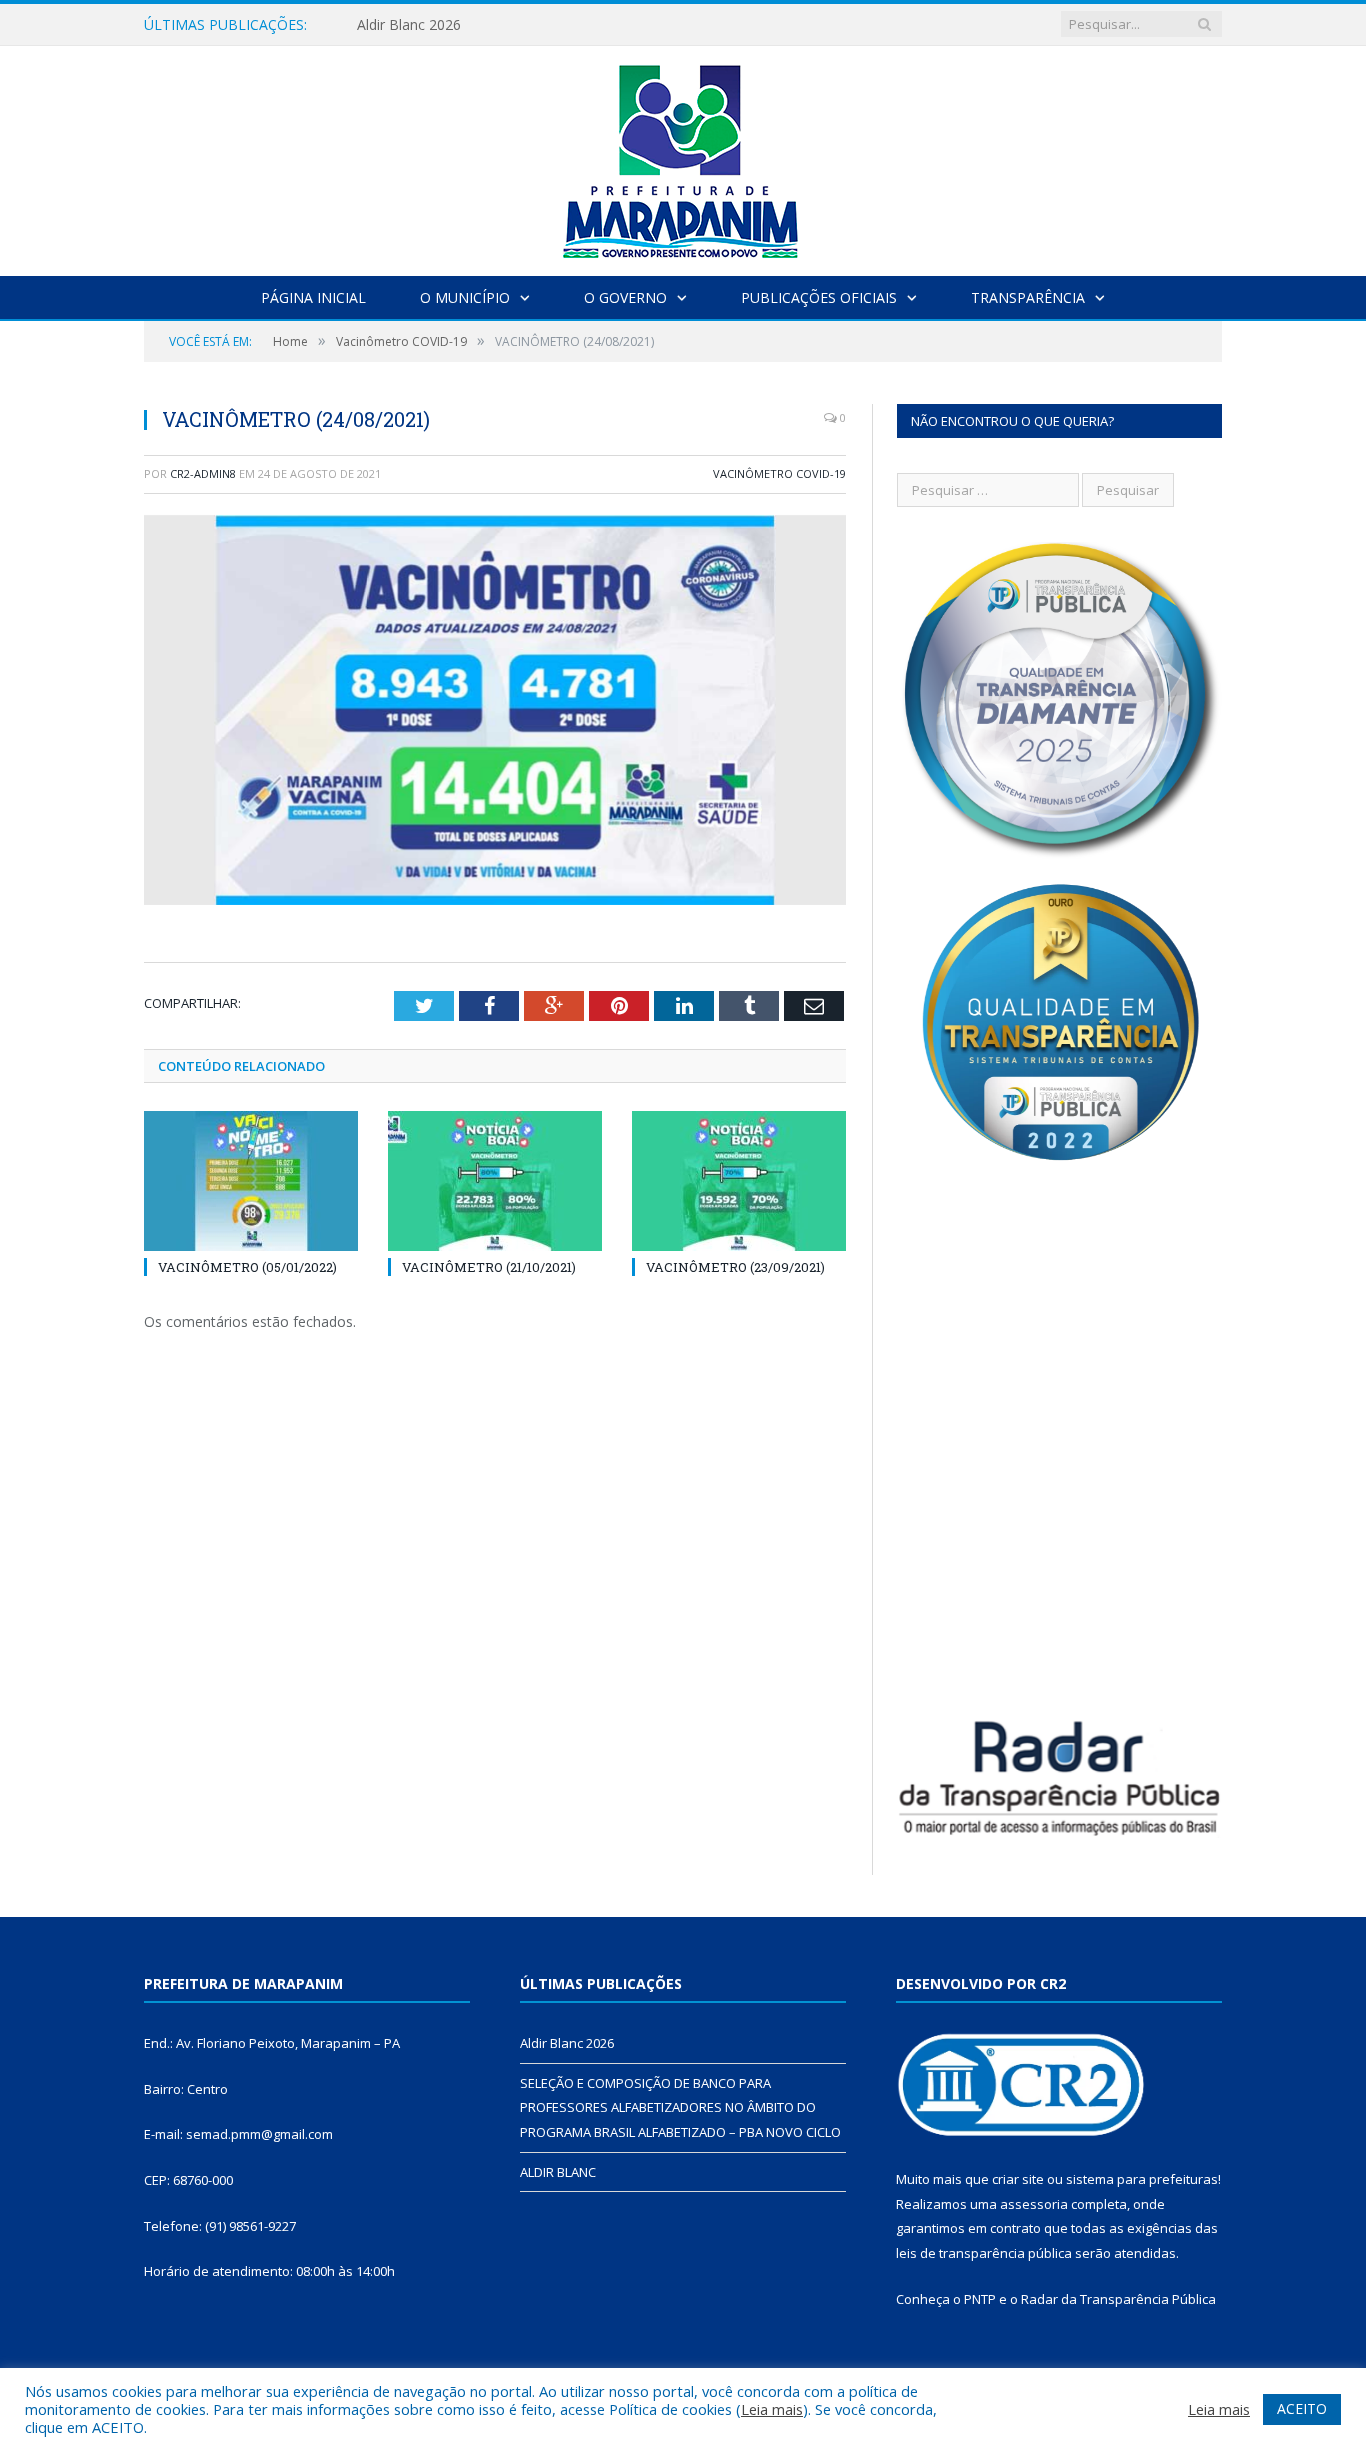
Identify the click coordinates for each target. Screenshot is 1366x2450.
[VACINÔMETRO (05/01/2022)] (251, 1181)
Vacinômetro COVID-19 (779, 473)
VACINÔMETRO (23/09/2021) (735, 1267)
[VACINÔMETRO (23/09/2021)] (739, 1181)
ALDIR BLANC (558, 2172)
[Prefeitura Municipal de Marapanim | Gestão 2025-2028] (683, 156)
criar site (1018, 2179)
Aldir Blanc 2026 (567, 2043)
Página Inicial (313, 297)
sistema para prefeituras (1142, 2179)
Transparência (1028, 297)
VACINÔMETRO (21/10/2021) (489, 1267)
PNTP (980, 2299)
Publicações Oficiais (819, 297)
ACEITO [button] (1302, 2408)
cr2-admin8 (203, 473)
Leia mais (772, 2409)
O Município (465, 297)
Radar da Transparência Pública (1118, 2299)
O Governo (625, 297)
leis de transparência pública (984, 2253)
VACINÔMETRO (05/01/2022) (247, 1267)
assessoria (1034, 2204)
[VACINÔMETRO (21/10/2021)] (495, 1181)
